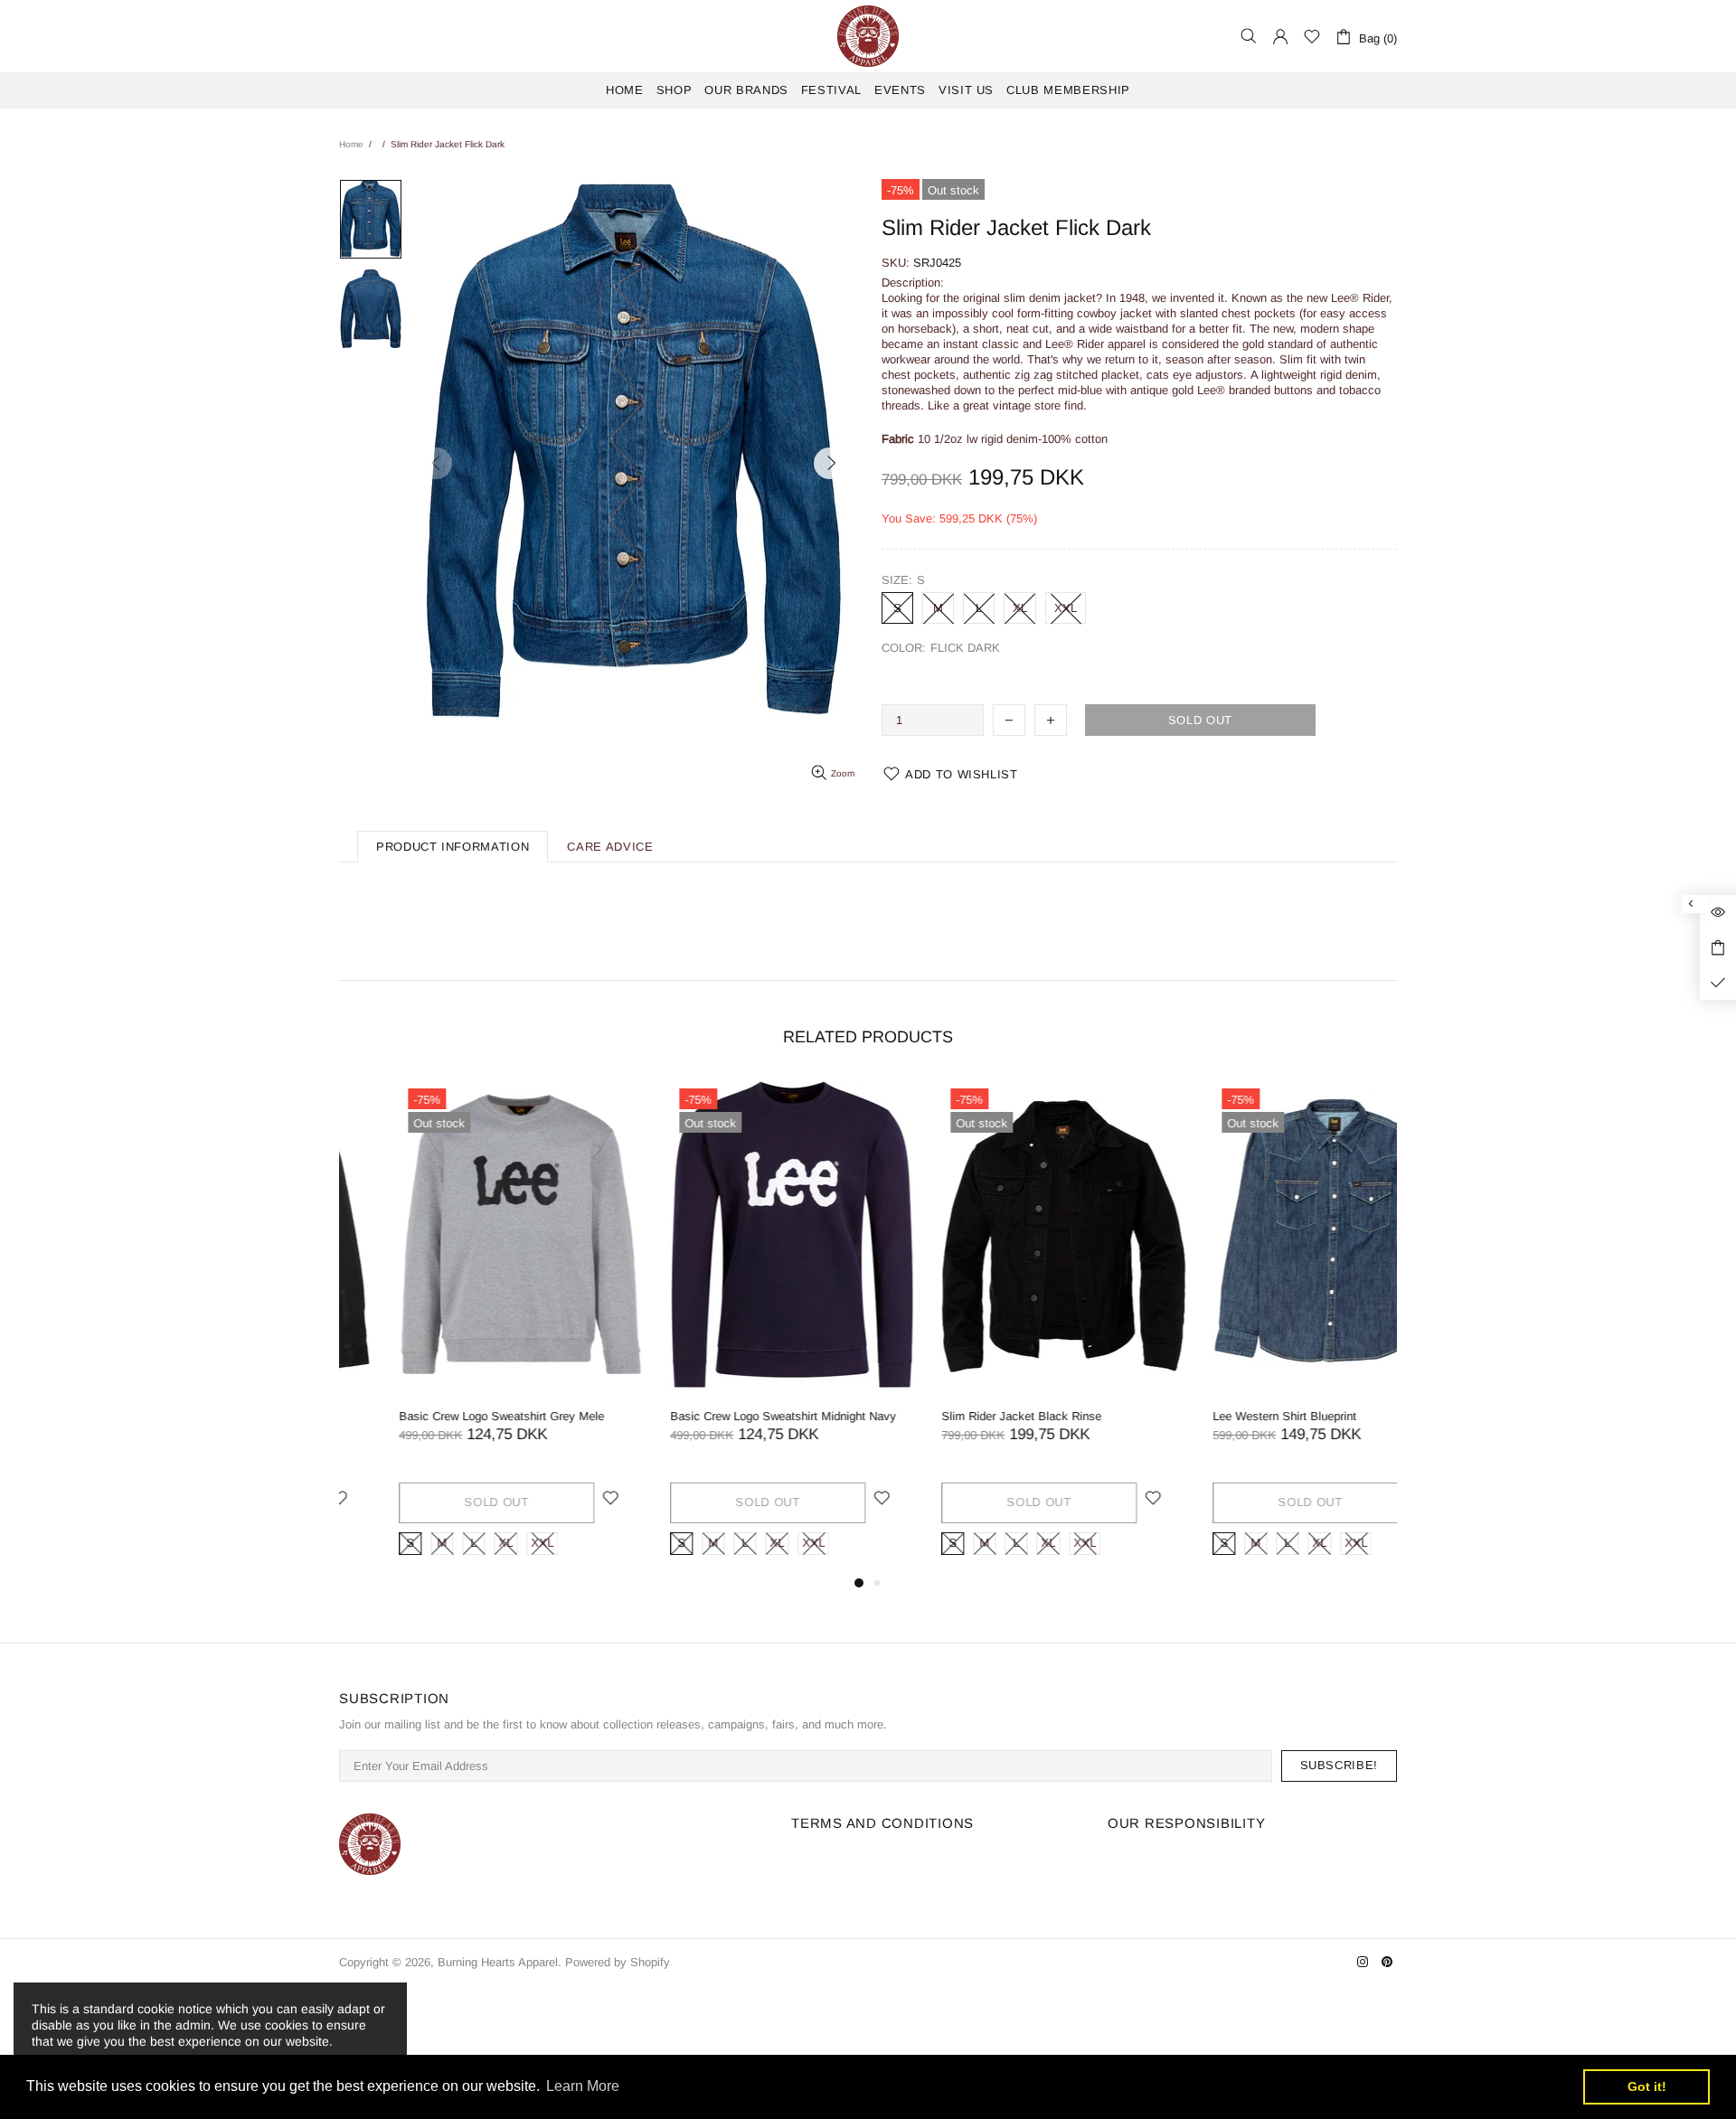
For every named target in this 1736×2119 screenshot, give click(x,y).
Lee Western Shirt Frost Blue (958, 1416)
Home (351, 144)
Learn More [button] (583, 2086)
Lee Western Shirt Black (1217, 1416)
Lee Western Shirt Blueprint (682, 1416)
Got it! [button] (1647, 2086)
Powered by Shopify (618, 1962)
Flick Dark (894, 671)
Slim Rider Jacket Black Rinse (419, 1416)
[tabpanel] (461, 1326)
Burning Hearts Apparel (868, 36)
